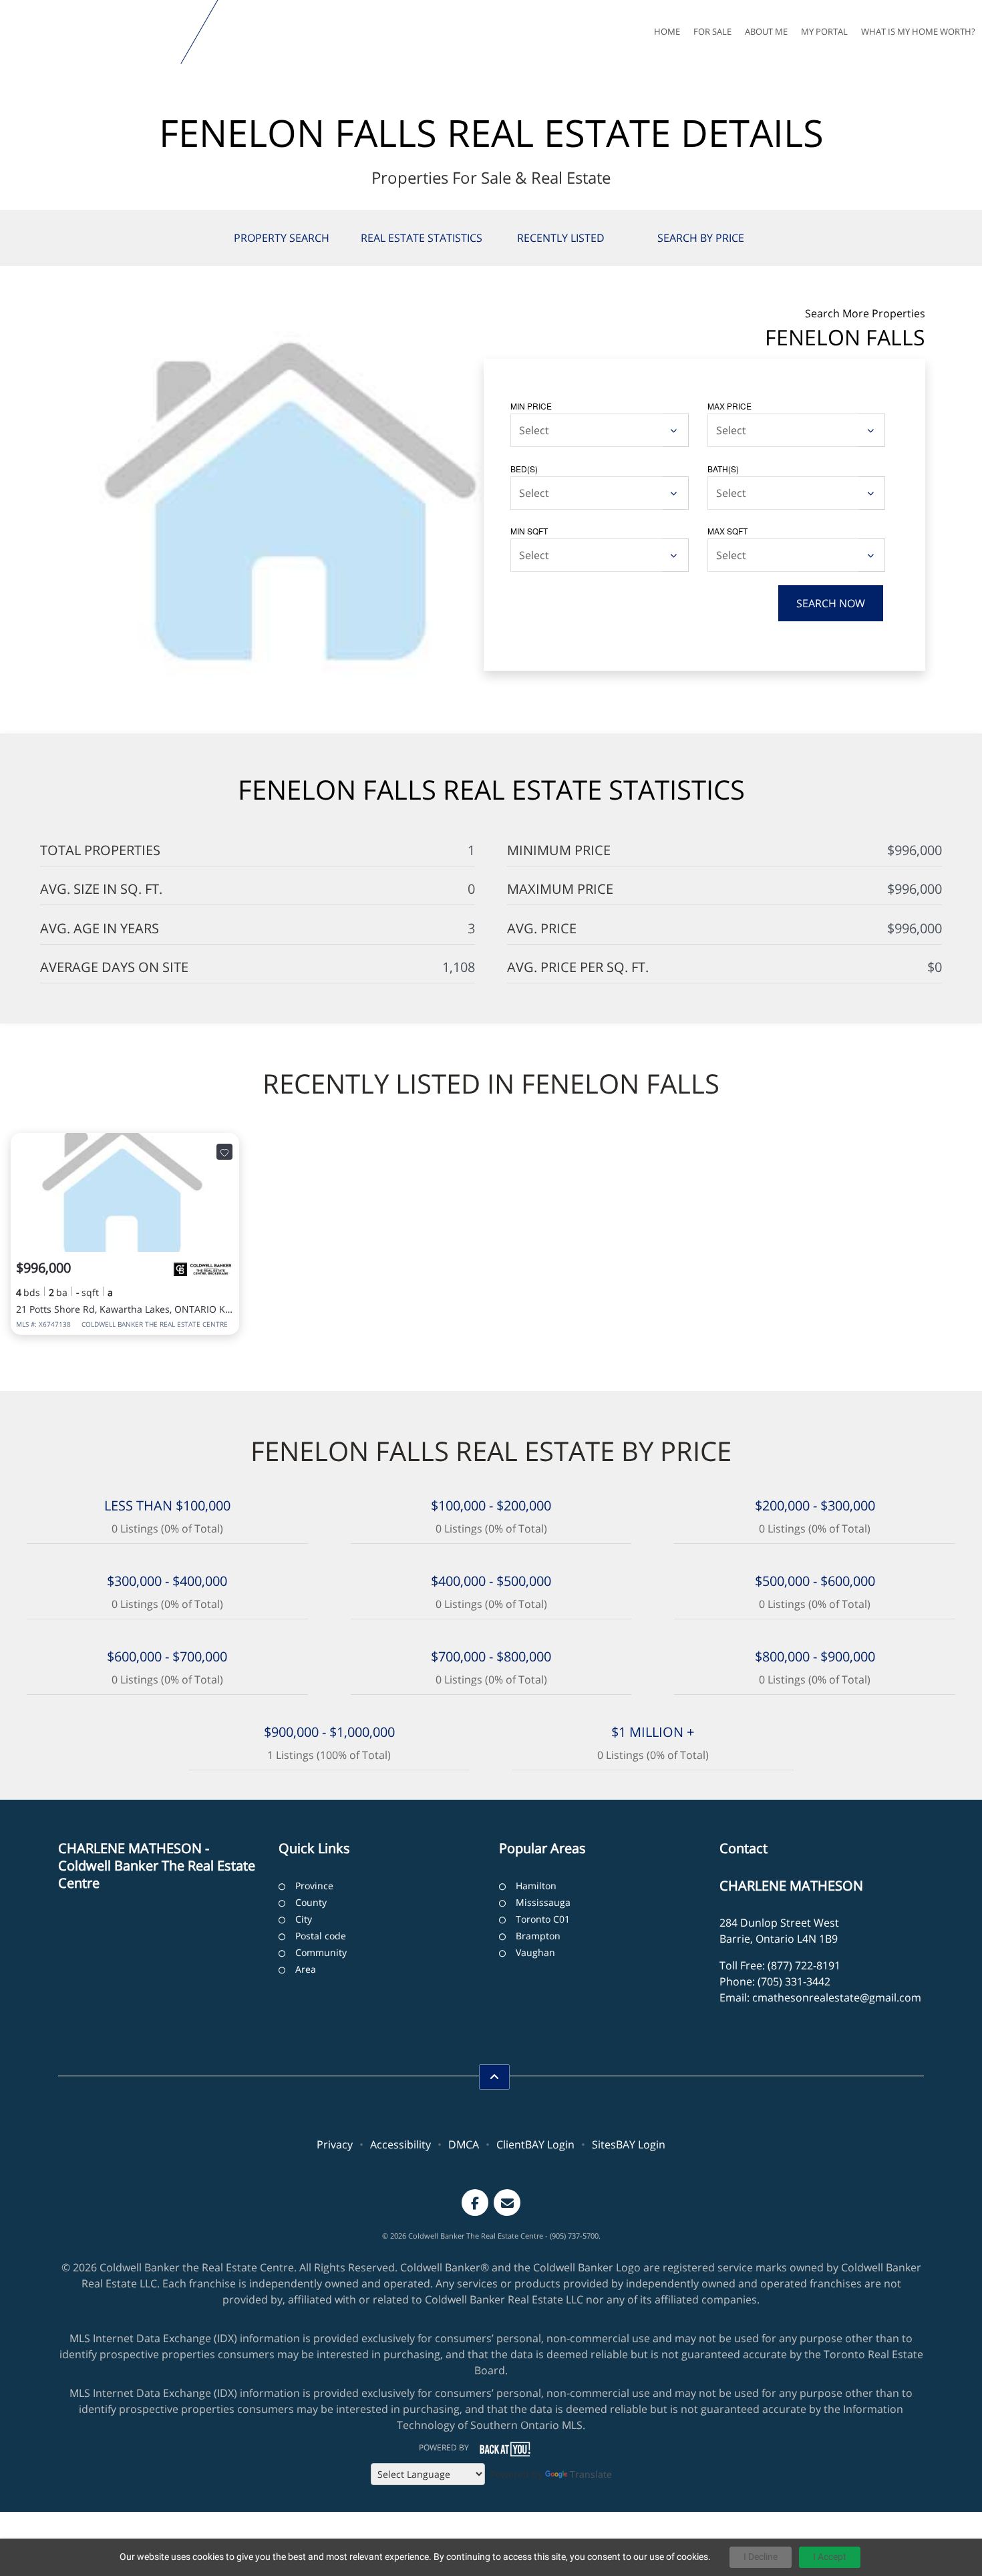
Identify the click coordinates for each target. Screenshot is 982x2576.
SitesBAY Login (629, 2144)
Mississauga (543, 1902)
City (304, 1919)
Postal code (321, 1936)
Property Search (282, 238)
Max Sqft (727, 531)
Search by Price (701, 238)
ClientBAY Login (535, 2144)
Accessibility (400, 2144)
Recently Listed (561, 238)
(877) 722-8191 (804, 1965)
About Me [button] (766, 31)
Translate (591, 2474)
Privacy (335, 2144)
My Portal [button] (824, 31)
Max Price (729, 406)
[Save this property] (224, 1152)
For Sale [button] (712, 31)
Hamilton (536, 1886)
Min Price (531, 406)
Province (314, 1886)
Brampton (538, 1936)
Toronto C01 (543, 1919)
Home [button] (667, 31)
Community (321, 1952)
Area (306, 1969)
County (311, 1902)
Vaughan (535, 1952)
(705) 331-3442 (794, 1981)
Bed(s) (524, 469)
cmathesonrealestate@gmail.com (837, 1997)
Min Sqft (529, 531)
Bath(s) (723, 469)
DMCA (464, 2144)
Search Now (831, 603)
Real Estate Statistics (422, 238)
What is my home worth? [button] (918, 31)
